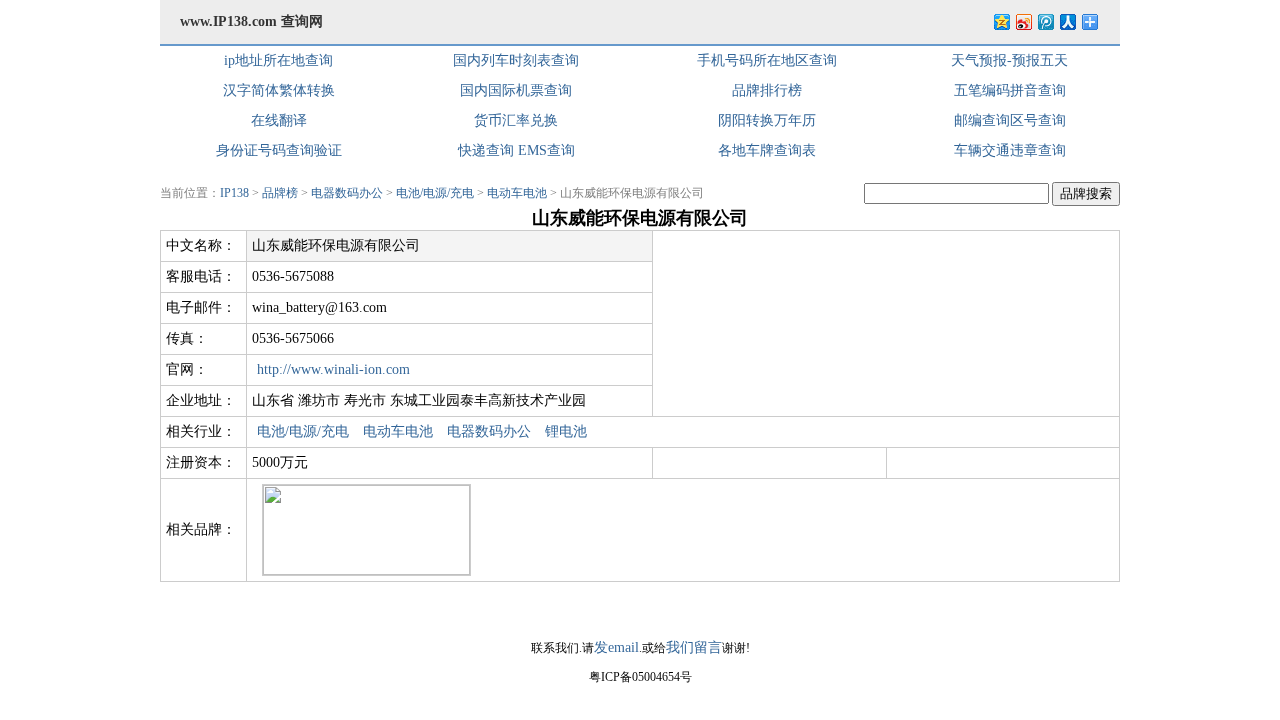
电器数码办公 (347, 193)
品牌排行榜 (767, 90)
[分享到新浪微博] (1023, 21)
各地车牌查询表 (767, 150)
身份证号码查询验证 (279, 150)
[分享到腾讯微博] (1045, 21)
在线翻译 (279, 120)
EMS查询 (546, 150)
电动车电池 (517, 193)
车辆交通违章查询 (1010, 150)
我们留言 (694, 647)
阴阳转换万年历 (767, 120)
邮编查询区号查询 (1010, 120)
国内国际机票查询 (516, 90)
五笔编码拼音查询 (1010, 90)
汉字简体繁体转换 (279, 90)
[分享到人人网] (1067, 21)
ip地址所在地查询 (278, 60)
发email (616, 647)
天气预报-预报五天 (1009, 60)
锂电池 (566, 431)
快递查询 (486, 150)
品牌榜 (280, 193)
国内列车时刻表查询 (516, 60)
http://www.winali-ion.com (333, 369)
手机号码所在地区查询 (767, 60)
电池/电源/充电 (435, 193)
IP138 (234, 193)
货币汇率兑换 (516, 120)
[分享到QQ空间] (1001, 21)
